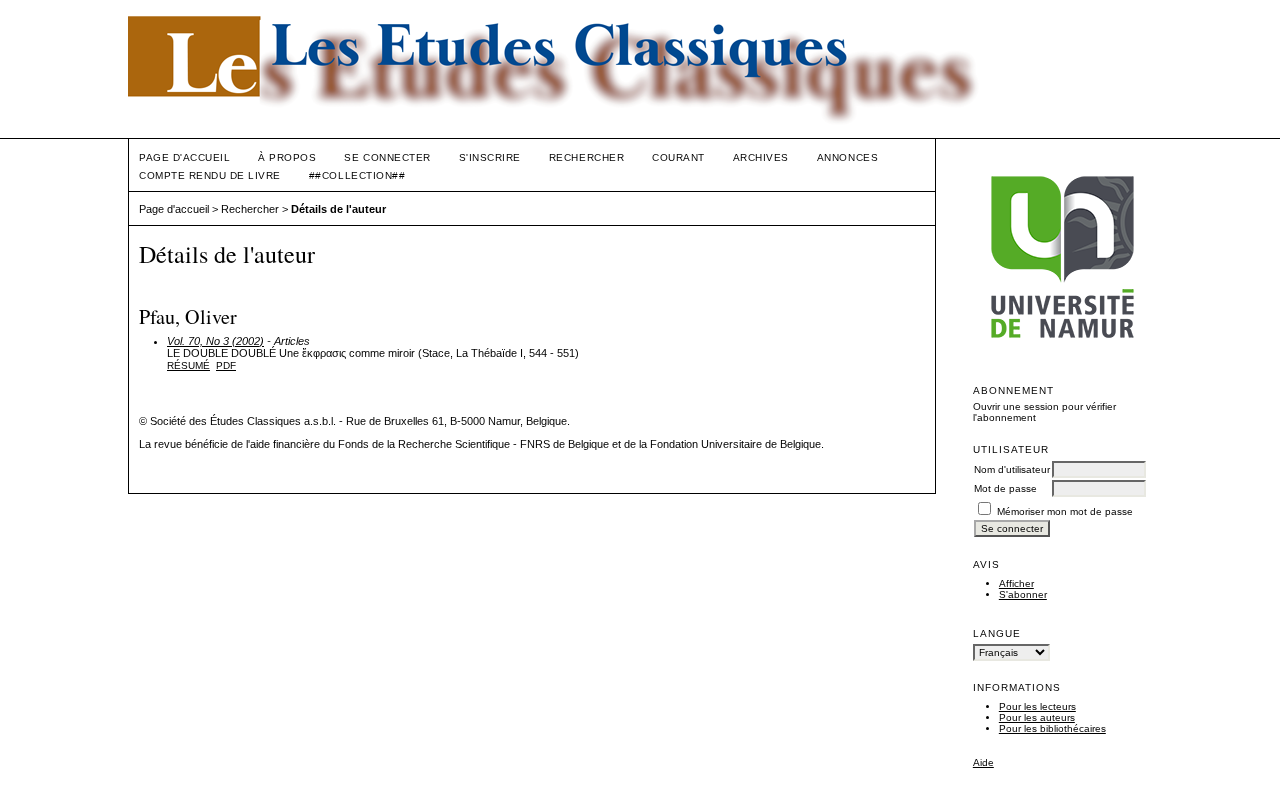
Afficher (1016, 583)
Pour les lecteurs (1037, 706)
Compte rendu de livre (210, 175)
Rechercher (586, 157)
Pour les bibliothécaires (1052, 728)
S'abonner (1023, 594)
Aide (983, 762)
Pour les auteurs (1037, 717)
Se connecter (387, 157)
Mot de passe (1005, 488)
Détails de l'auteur (338, 209)
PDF (226, 365)
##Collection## (357, 175)
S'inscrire (490, 157)
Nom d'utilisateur (1012, 469)
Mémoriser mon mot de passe (1065, 511)
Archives (761, 157)
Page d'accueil (184, 157)
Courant (678, 157)
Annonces (847, 157)
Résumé (188, 365)
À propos (287, 157)
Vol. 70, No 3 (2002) (215, 341)
